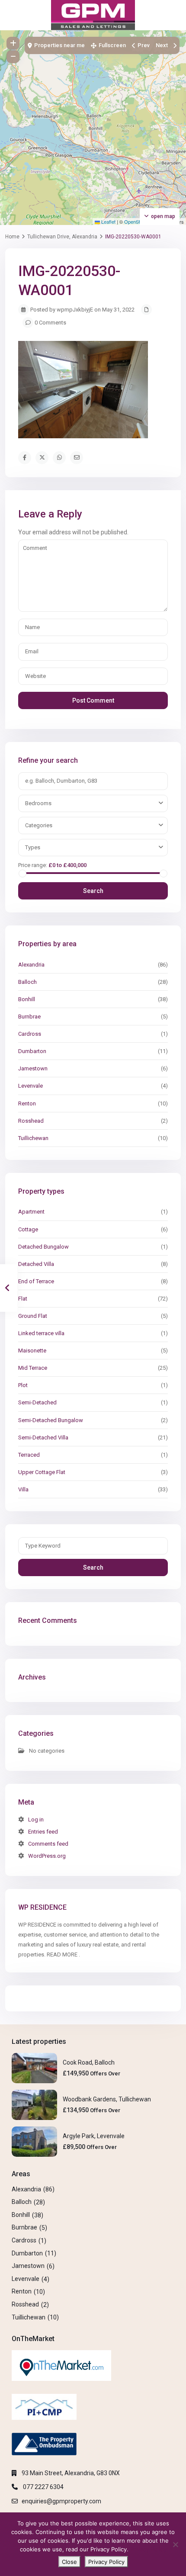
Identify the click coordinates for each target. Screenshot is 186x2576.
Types (33, 847)
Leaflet (108, 222)
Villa (23, 1489)
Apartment (31, 1212)
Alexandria (31, 965)
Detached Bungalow (43, 1247)
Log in (36, 1820)
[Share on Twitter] (42, 458)
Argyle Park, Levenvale (94, 2136)
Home (12, 237)
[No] (175, 2544)
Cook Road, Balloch (89, 2062)
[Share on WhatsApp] (59, 458)
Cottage (28, 1229)
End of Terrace (36, 1281)
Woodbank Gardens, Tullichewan (107, 2099)
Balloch (27, 982)
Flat (23, 1299)
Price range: (33, 865)
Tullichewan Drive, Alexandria (62, 237)
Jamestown (33, 1068)
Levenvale (30, 1086)
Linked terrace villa (41, 1333)
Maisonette (32, 1351)
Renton (27, 1103)
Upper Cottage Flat (42, 1472)
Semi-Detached (37, 1402)
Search (93, 891)
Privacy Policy (148, 2549)
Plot (23, 1385)
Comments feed (48, 1844)
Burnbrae (29, 1017)
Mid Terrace (33, 1368)
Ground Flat (33, 1316)
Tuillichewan (33, 1138)
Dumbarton (32, 1051)
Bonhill (27, 999)
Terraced (29, 1455)
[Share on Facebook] (25, 458)
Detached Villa (36, 1264)
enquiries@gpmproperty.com (61, 2501)
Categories (39, 825)
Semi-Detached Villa (43, 1437)
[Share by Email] (77, 458)
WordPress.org (47, 1856)
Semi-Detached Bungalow (51, 1420)
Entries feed (43, 1832)
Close (69, 2562)
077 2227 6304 (43, 2487)
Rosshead (31, 1121)
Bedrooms (38, 803)
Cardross (30, 1034)
